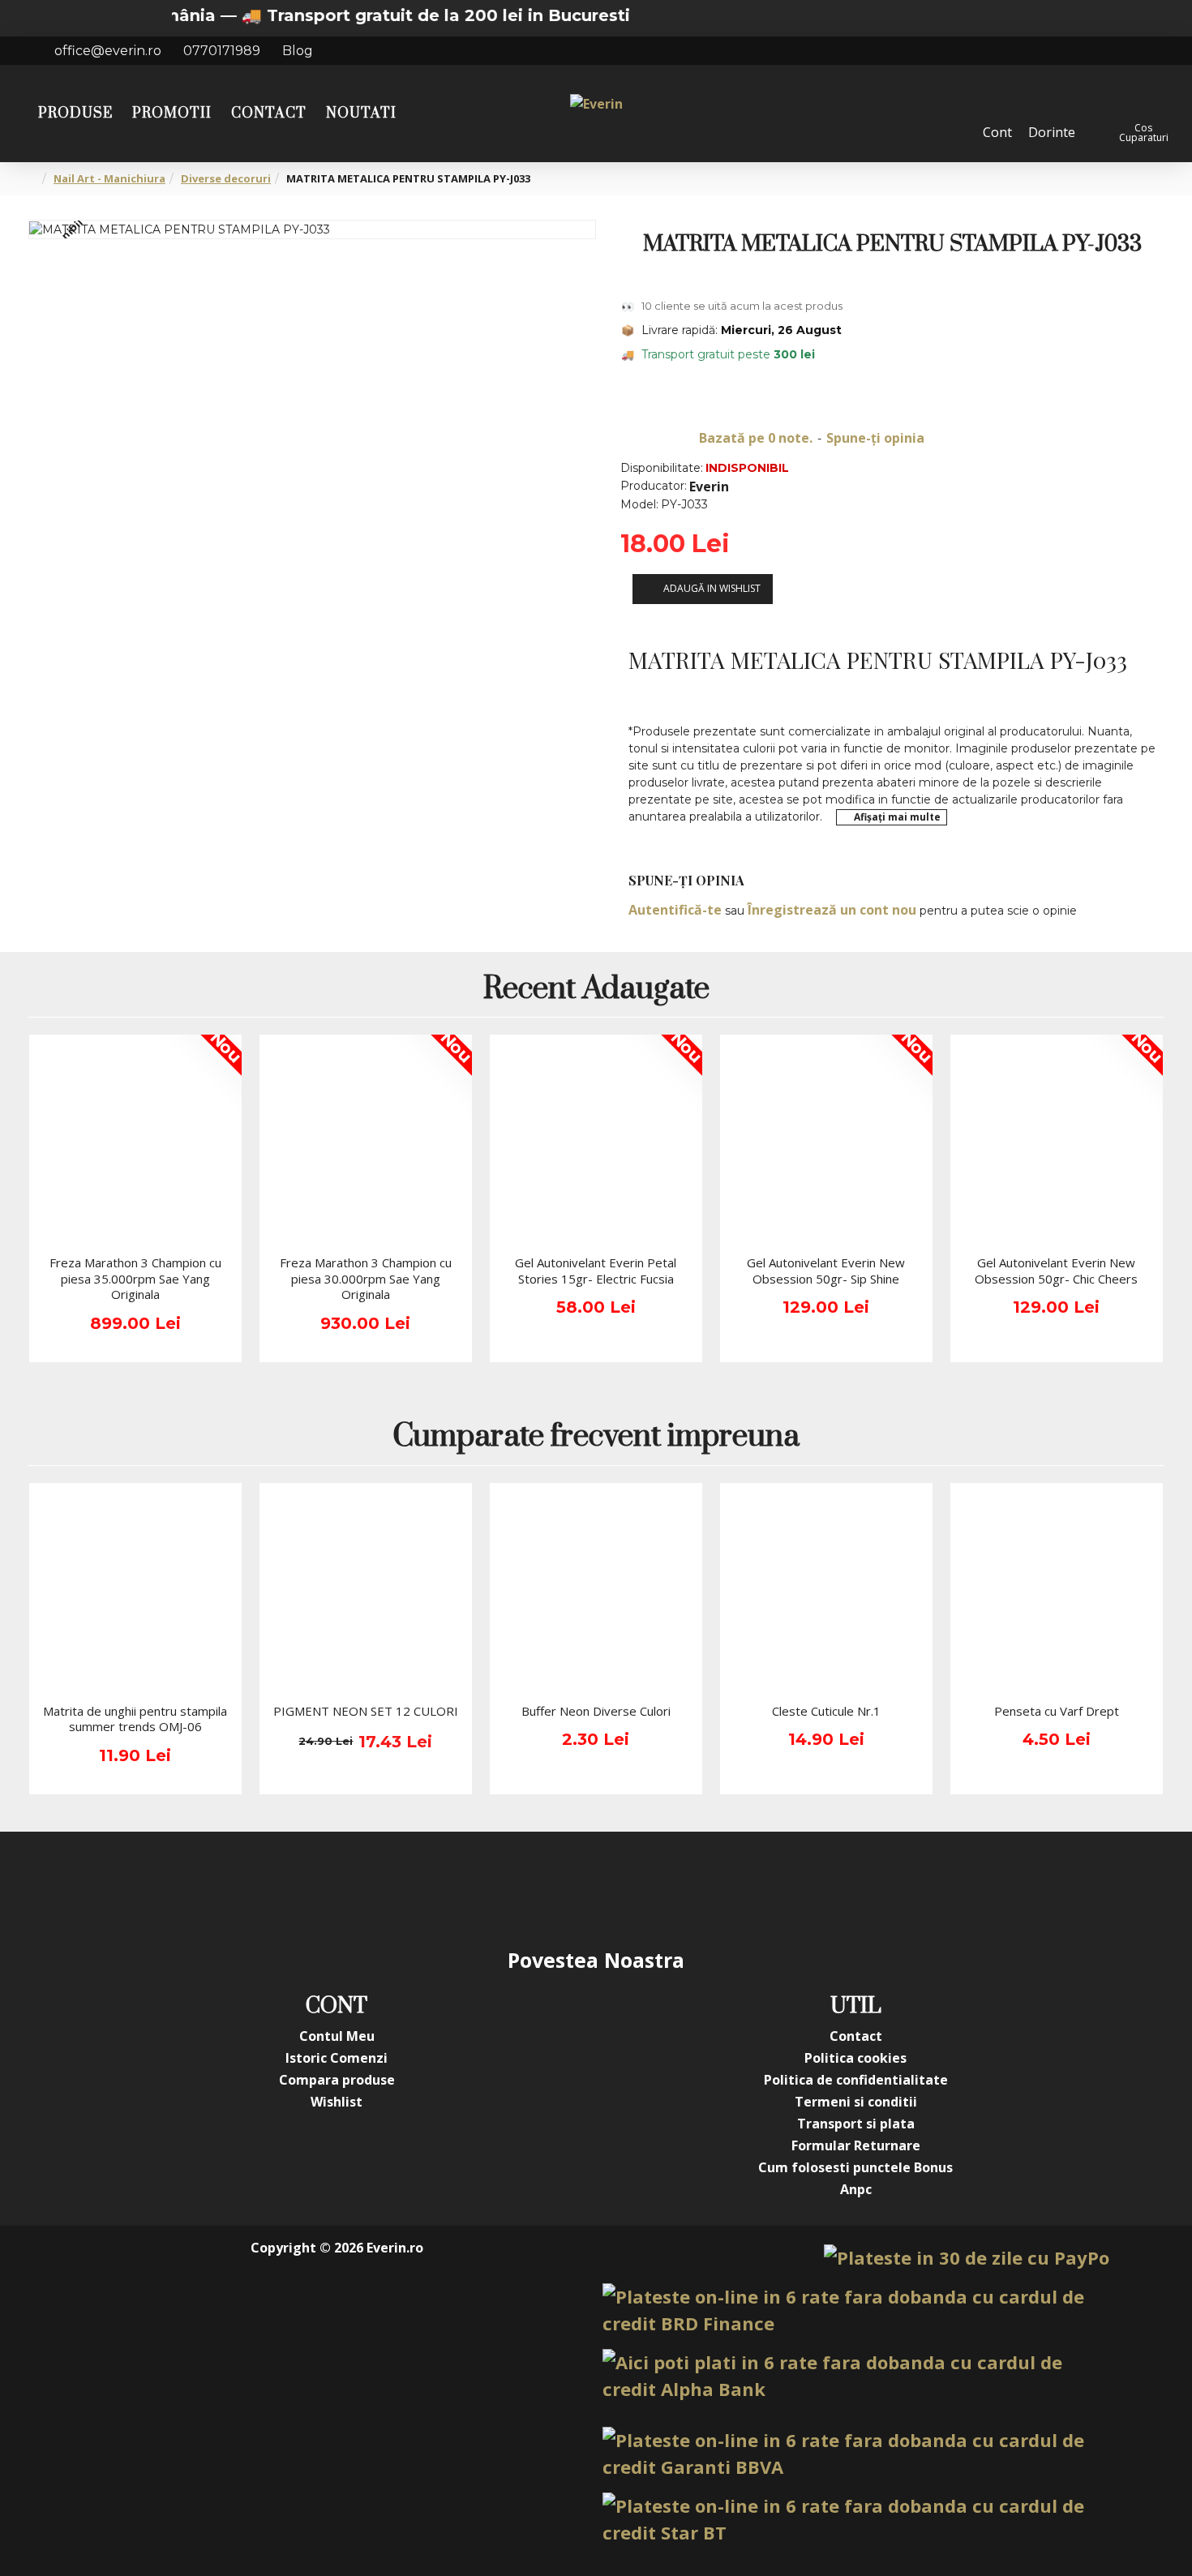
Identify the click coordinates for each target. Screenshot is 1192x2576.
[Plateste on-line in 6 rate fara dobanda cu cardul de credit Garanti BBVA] (856, 2454)
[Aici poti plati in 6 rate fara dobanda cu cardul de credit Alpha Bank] (856, 2376)
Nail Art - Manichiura (109, 178)
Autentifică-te (675, 910)
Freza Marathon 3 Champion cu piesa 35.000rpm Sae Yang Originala (135, 1279)
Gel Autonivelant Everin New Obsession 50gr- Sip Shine (826, 1271)
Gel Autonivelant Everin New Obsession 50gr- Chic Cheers (1056, 1271)
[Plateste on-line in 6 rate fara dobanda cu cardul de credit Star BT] (856, 2519)
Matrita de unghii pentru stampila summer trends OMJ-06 (135, 1719)
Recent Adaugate (596, 990)
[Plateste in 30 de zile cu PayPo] (967, 2258)
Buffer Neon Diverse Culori (596, 1711)
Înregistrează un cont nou (832, 910)
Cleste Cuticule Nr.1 (826, 1711)
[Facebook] (434, 1888)
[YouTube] (564, 1888)
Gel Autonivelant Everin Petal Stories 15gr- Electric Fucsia (596, 1271)
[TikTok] (693, 1888)
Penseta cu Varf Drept (1057, 1711)
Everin (709, 486)
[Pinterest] (628, 1888)
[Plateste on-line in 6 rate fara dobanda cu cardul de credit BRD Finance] (856, 2310)
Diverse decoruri (226, 178)
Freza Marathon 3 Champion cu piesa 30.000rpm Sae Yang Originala (366, 1279)
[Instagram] (499, 1888)
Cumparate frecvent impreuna (596, 1438)
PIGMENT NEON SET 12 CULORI (366, 1711)
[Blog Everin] (758, 1888)
